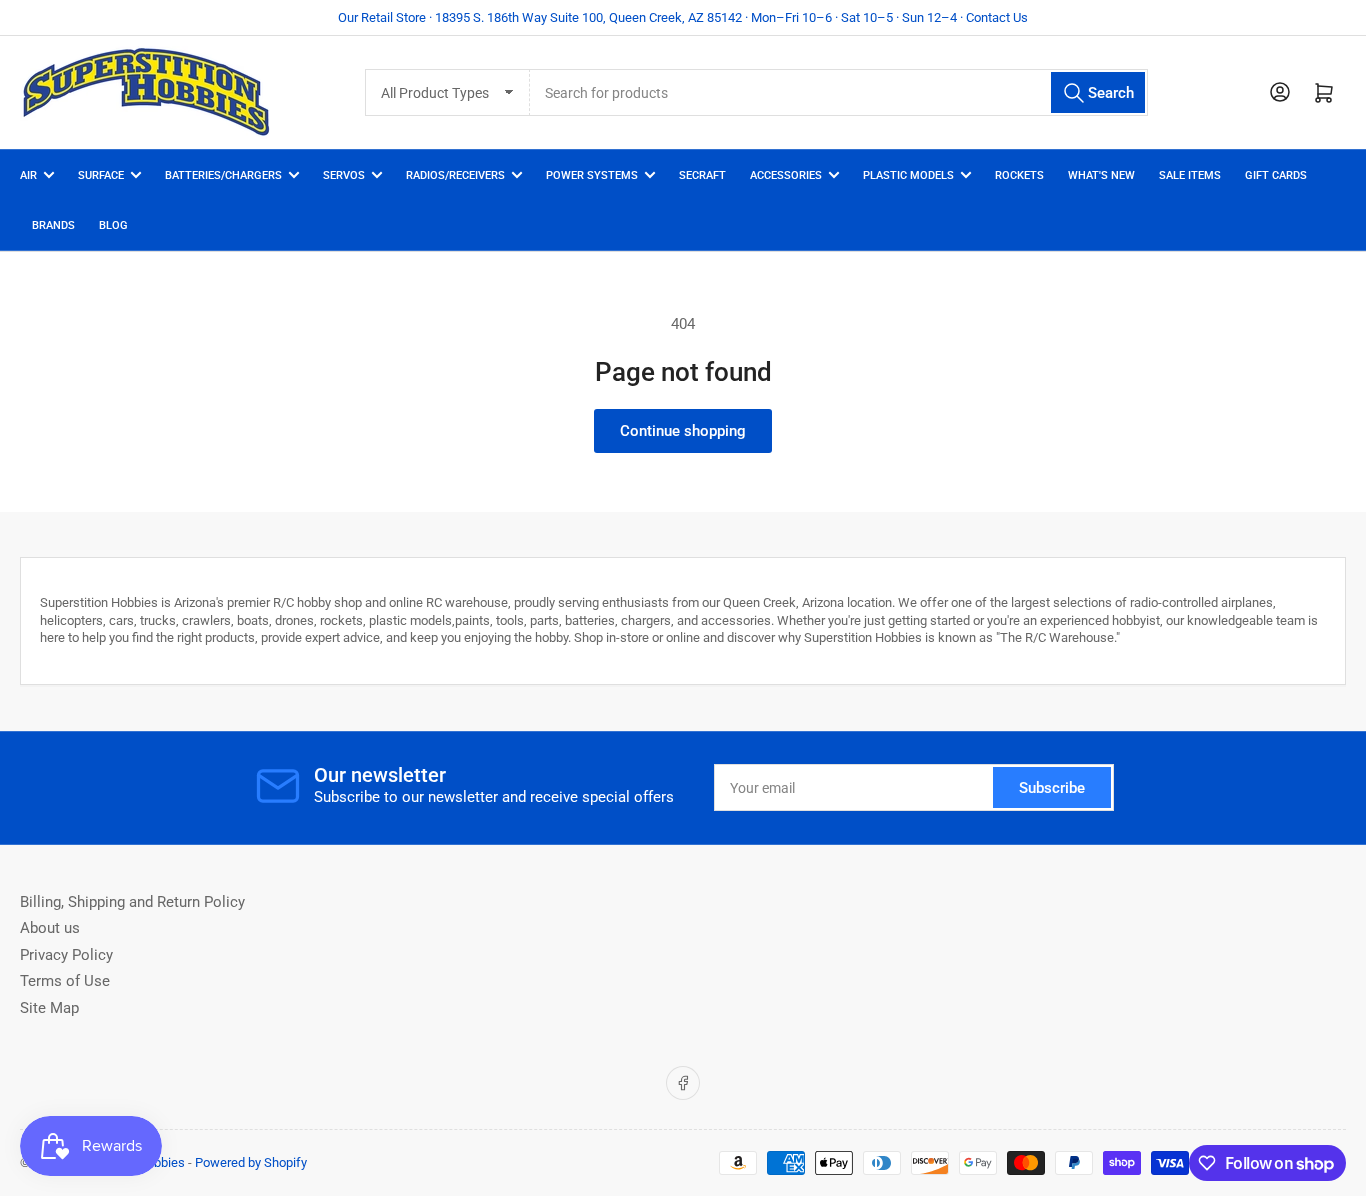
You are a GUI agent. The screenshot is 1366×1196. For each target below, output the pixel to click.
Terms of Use (65, 981)
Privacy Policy (66, 955)
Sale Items (1190, 175)
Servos (344, 175)
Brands (53, 225)
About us (50, 928)
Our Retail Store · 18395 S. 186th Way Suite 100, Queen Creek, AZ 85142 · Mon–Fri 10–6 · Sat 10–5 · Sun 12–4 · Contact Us (683, 17)
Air (28, 175)
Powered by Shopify (251, 1162)
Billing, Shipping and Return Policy (132, 902)
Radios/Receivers (455, 175)
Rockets (1019, 175)
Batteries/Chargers (223, 175)
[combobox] (839, 92)
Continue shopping (683, 431)
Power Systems (592, 175)
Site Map (49, 1008)
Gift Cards (1276, 175)
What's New (1101, 175)
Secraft (702, 175)
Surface (101, 175)
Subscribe (1052, 788)
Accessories (786, 175)
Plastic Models (908, 175)
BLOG (113, 225)
